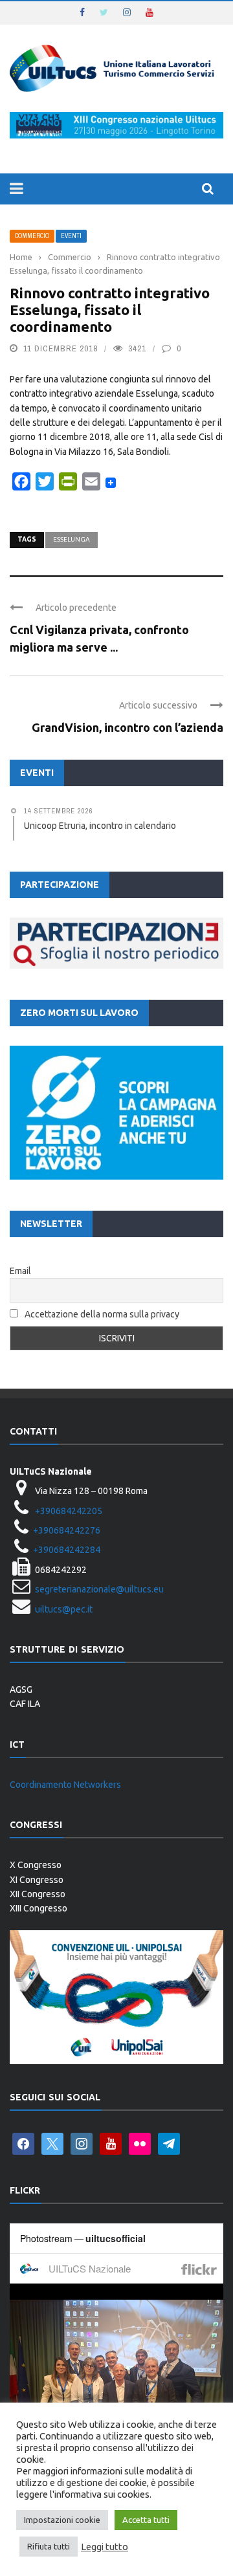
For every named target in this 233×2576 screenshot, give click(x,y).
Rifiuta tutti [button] (49, 2546)
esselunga (72, 539)
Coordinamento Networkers (65, 1785)
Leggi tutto (105, 2547)
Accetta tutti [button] (146, 2520)
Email (20, 1271)
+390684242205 (69, 1511)
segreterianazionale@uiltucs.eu (99, 1589)
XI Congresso (37, 1880)
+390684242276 (67, 1530)
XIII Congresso (39, 1908)
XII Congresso (38, 1894)
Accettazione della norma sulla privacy (102, 1314)
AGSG (21, 1690)
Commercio (32, 236)
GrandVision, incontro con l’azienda (128, 727)
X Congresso (36, 1865)
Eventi (71, 236)
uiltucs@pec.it (64, 1609)
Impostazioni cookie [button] (62, 2520)
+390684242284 (67, 1550)
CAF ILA (25, 1704)
